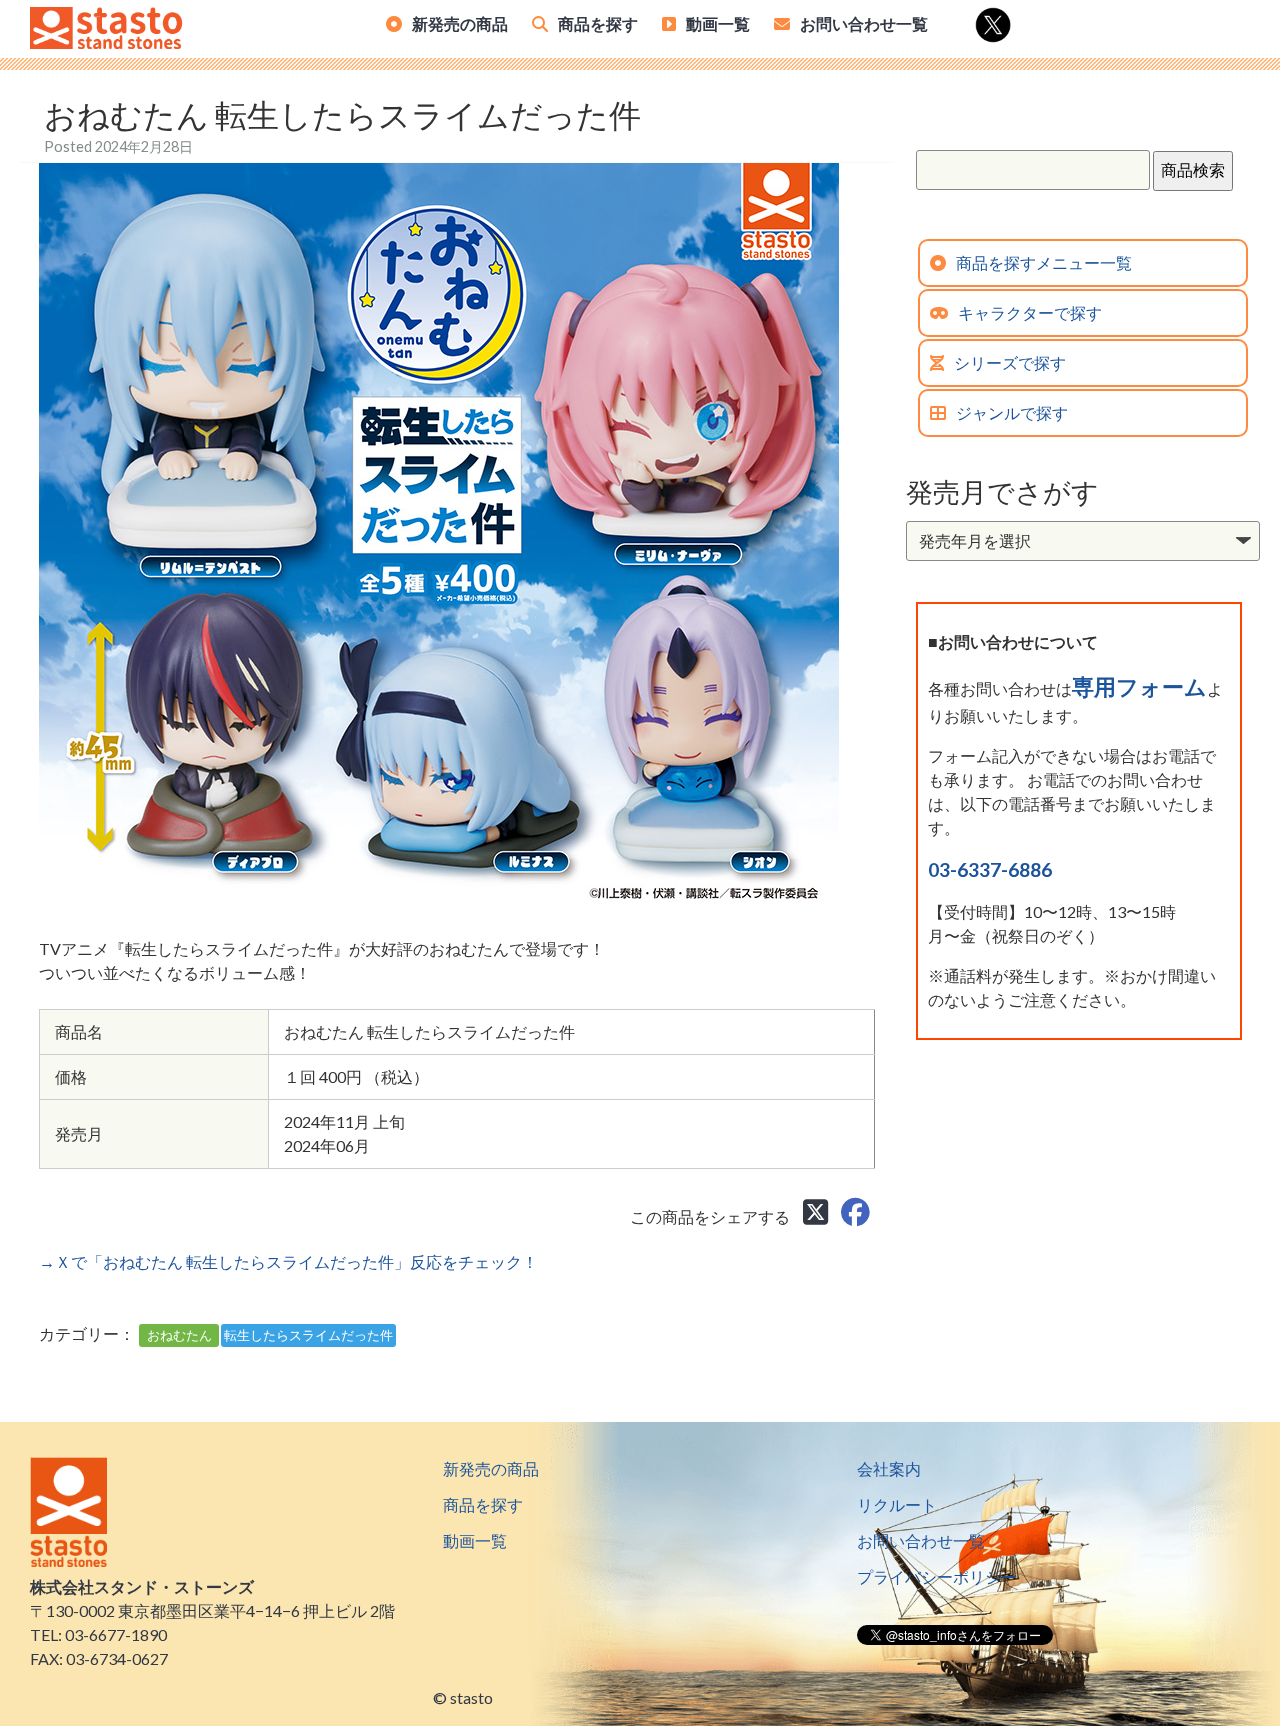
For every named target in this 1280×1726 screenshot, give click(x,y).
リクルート (897, 1504)
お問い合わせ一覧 (864, 23)
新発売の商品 (460, 23)
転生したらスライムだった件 (308, 1335)
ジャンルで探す (1012, 412)
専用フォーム (1139, 686)
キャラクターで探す (1030, 312)
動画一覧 (718, 23)
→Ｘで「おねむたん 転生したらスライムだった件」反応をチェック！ (288, 1261)
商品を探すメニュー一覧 (1044, 262)
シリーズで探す (1010, 362)
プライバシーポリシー (937, 1576)
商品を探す (598, 23)
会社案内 (889, 1468)
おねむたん (179, 1335)
